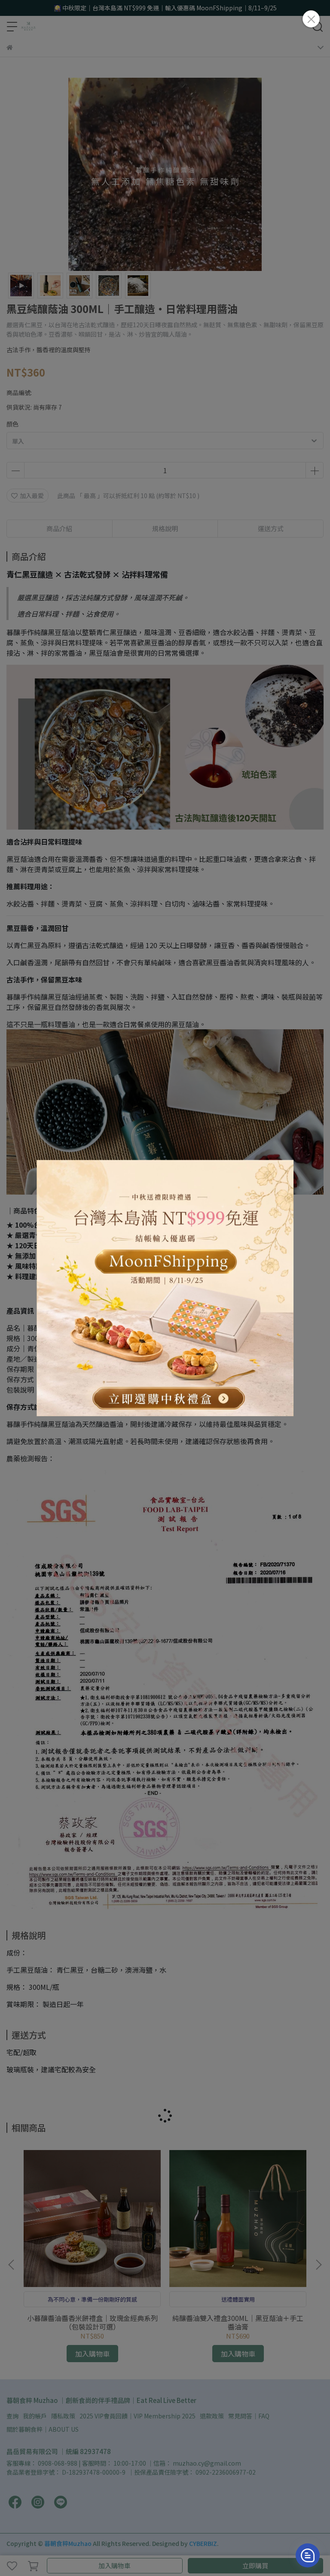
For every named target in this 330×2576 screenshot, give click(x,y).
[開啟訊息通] (308, 2555)
